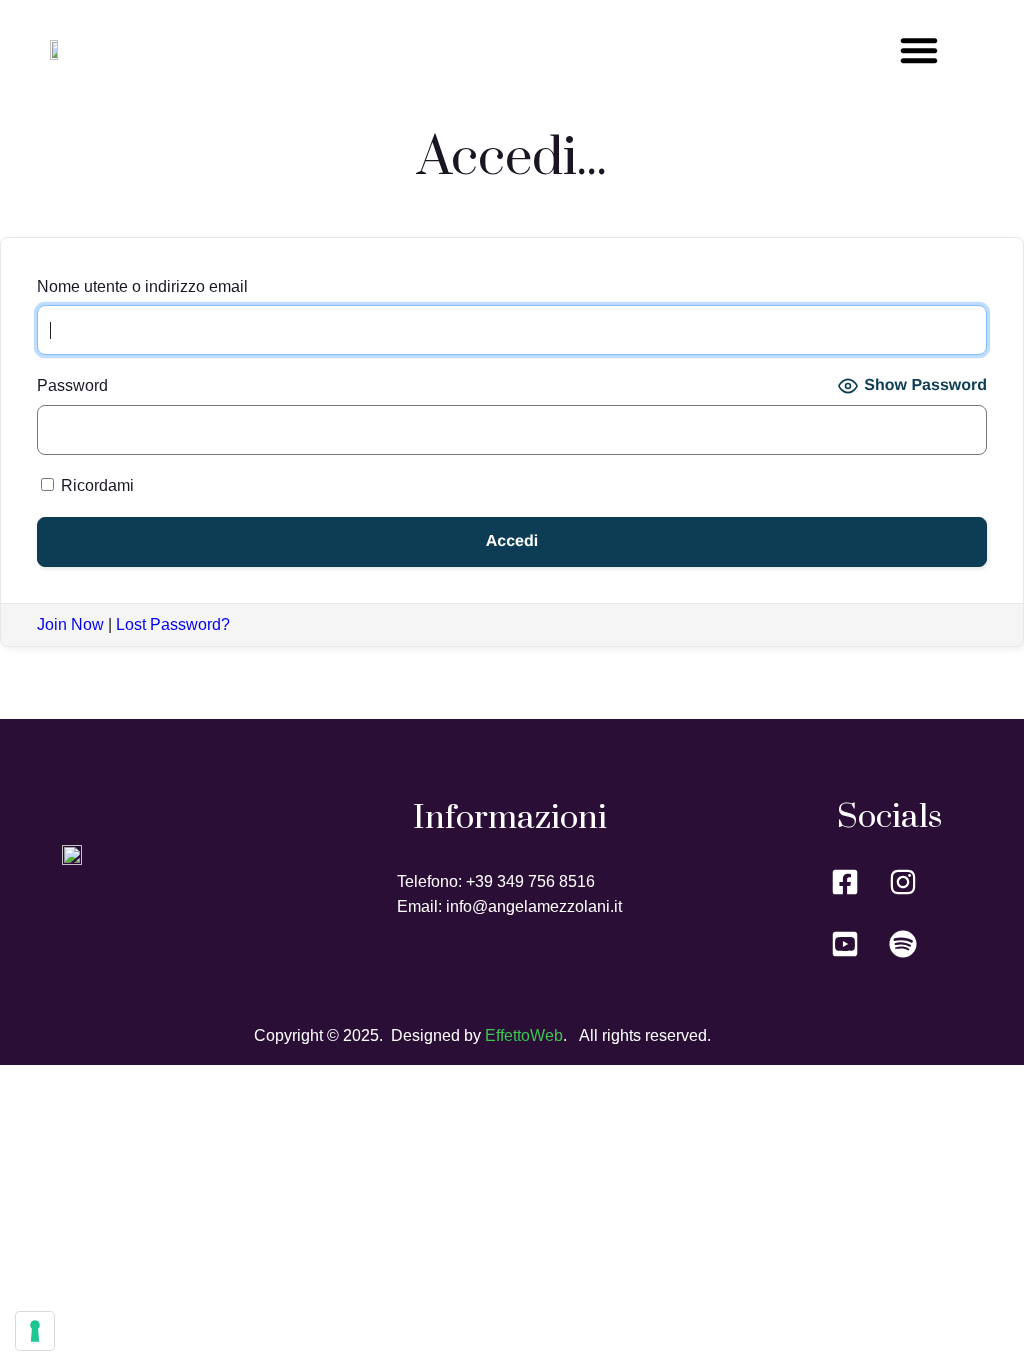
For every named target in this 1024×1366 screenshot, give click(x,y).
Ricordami (95, 485)
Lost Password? (173, 624)
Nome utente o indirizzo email (142, 286)
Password (72, 385)
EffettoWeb (524, 1035)
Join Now (70, 624)
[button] (919, 50)
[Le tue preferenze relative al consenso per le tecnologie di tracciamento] (35, 1331)
